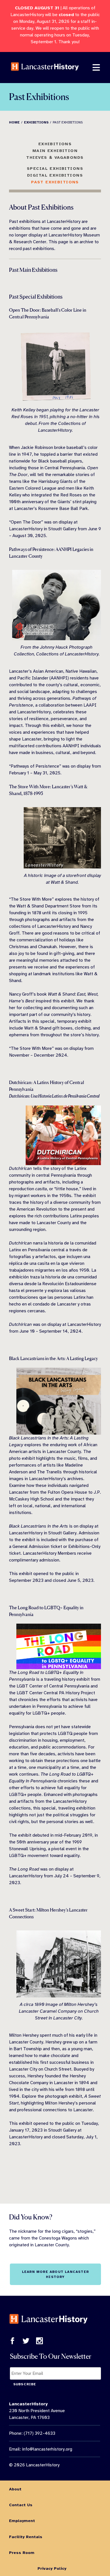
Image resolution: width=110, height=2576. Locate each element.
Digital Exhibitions (55, 175)
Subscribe (25, 2384)
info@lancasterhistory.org (47, 2449)
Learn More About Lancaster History (55, 2274)
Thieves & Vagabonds (55, 157)
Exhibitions (55, 144)
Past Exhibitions (55, 182)
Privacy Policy (52, 2568)
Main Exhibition (55, 151)
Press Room (22, 2553)
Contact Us (21, 2505)
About (15, 2489)
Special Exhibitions (55, 168)
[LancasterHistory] (45, 75)
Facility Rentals (26, 2537)
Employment (22, 2521)
